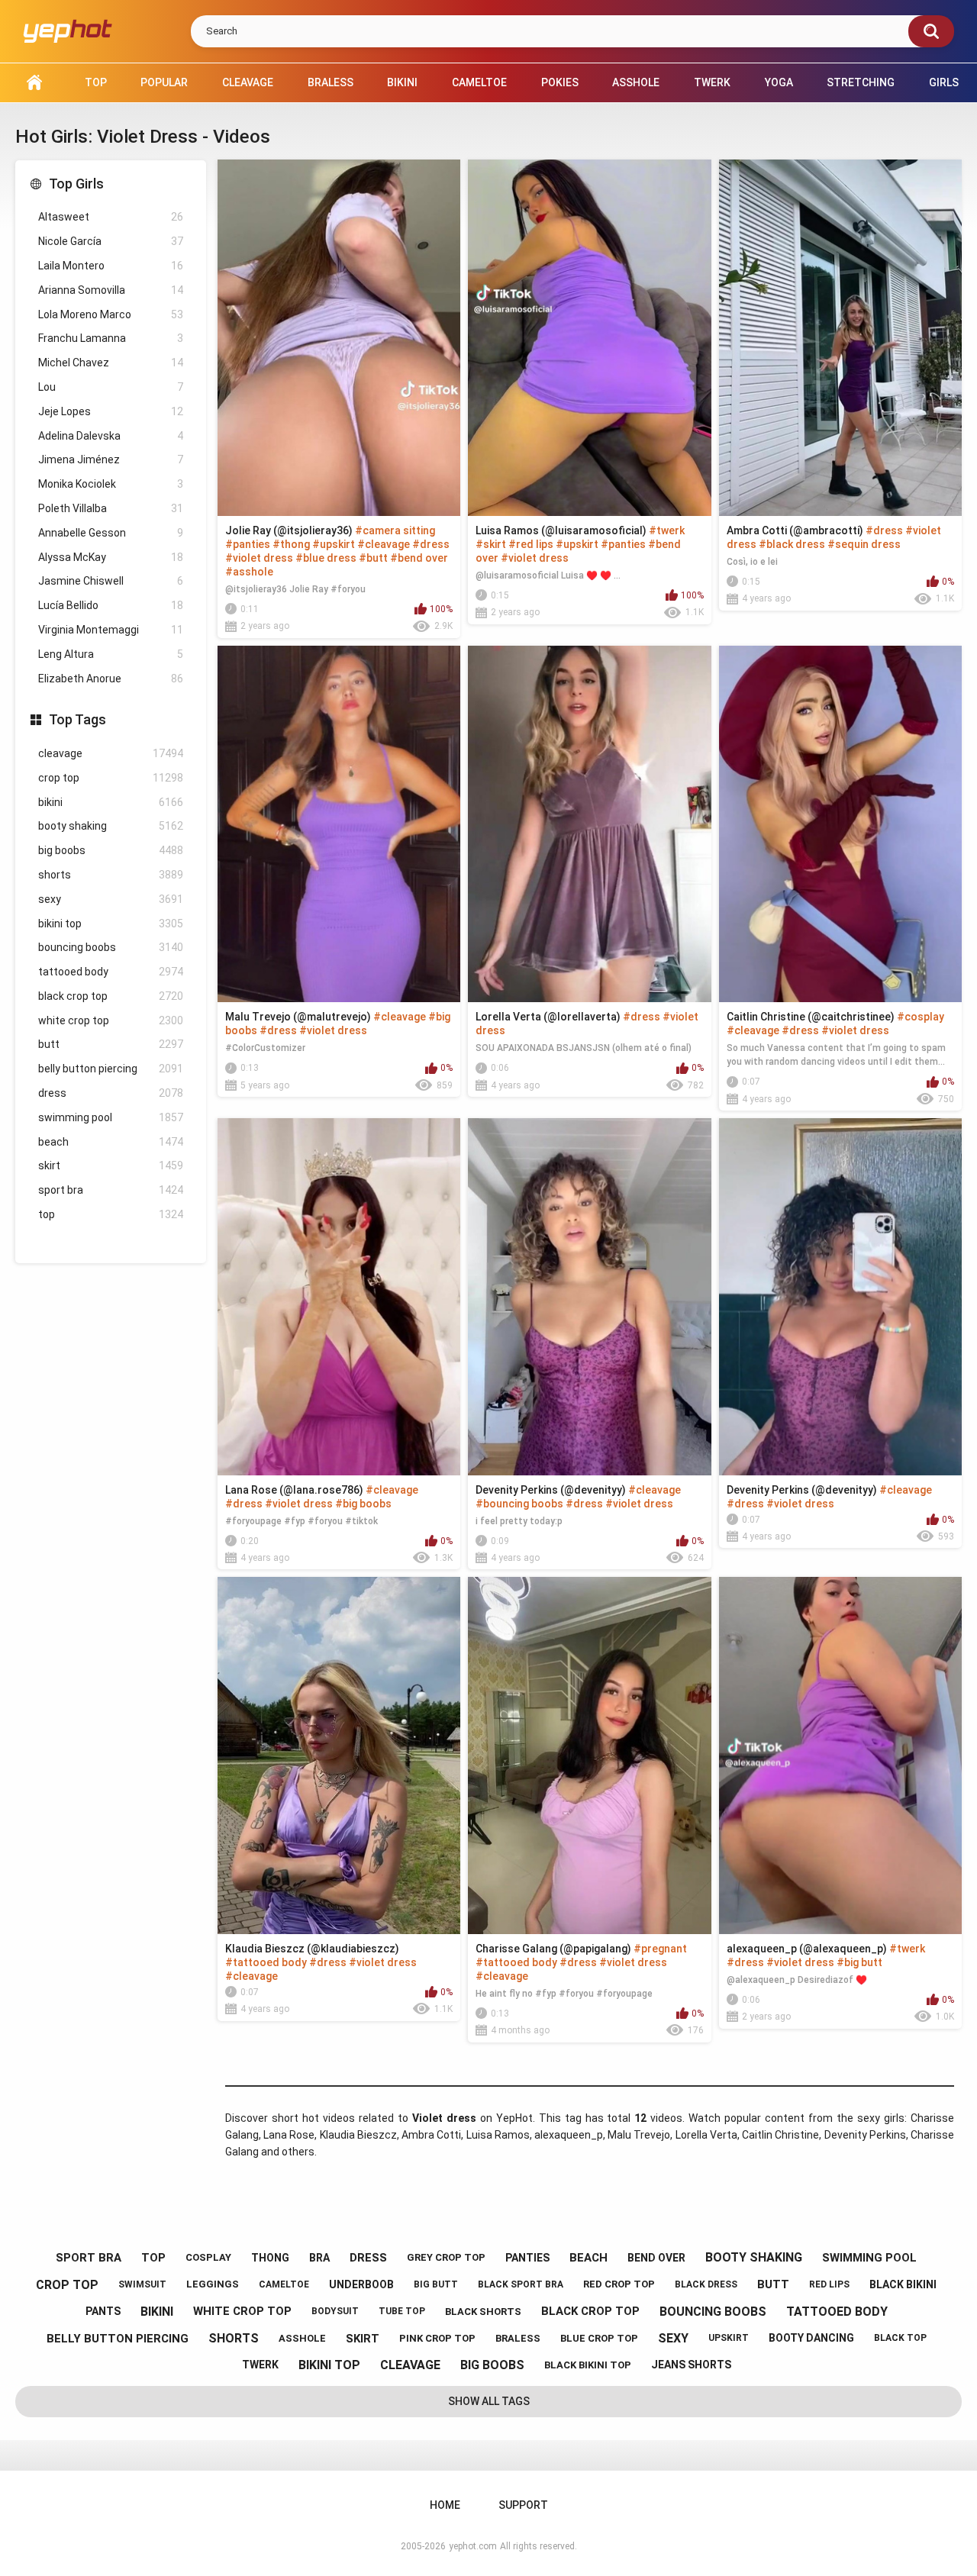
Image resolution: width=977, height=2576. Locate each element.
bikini (111, 802)
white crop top (111, 1020)
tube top (402, 2311)
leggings (213, 2284)
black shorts (483, 2312)
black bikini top (588, 2365)
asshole (302, 2338)
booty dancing (811, 2338)
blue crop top (599, 2338)
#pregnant (660, 1949)
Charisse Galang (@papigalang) (553, 1949)
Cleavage (248, 82)
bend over (656, 2258)
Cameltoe (479, 82)
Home (34, 83)
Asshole (636, 82)
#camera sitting (395, 530)
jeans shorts (691, 2365)
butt (111, 1044)
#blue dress (326, 558)
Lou (111, 387)
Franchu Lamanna (111, 338)
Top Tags (77, 719)
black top (900, 2338)
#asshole (249, 572)
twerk (260, 2365)
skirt (111, 1165)
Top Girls (76, 184)
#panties (248, 544)
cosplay (208, 2257)
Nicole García (111, 241)
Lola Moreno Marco (111, 314)
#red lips (531, 544)
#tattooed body (266, 1962)
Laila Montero (111, 266)
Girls (944, 82)
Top (96, 82)
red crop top (619, 2284)
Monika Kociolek (111, 484)
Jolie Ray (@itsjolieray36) (289, 530)
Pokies (560, 82)
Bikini (402, 82)
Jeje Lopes (111, 411)
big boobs (111, 850)
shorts (111, 875)
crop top (111, 778)
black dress (706, 2284)
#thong (291, 544)
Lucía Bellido (111, 605)
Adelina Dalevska (111, 436)
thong (270, 2258)
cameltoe (284, 2284)
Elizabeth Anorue (111, 679)
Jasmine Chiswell (111, 581)
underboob (361, 2284)
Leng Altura (111, 654)
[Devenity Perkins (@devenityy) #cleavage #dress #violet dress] (840, 1296)
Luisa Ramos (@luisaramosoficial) (561, 530)
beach (111, 1142)
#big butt (859, 1962)
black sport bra (521, 2284)
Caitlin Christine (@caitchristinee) (811, 1017)
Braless (331, 82)
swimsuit (142, 2284)
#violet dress (259, 558)
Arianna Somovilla (111, 290)
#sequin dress (864, 544)
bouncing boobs (111, 947)
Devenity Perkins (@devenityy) (551, 1490)
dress (111, 1093)
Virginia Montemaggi (111, 630)
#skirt (491, 544)
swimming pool (111, 1117)
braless (518, 2338)
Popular (164, 82)
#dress (431, 544)
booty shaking (111, 826)
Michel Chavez (111, 363)
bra (319, 2258)
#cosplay (921, 1017)
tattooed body (111, 972)
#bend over (419, 558)
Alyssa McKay (111, 557)
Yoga (779, 82)
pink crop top (437, 2338)
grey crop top (446, 2257)
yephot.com (473, 2546)
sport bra (111, 1190)
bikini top (111, 924)
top (111, 1214)
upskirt (729, 2338)
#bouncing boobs (519, 1504)
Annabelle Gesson (111, 533)
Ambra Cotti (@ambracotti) (795, 530)
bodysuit (335, 2311)
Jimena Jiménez (111, 459)
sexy (111, 899)
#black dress (792, 544)
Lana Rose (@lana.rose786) (294, 1490)
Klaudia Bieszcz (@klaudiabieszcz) (312, 1949)
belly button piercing (111, 1069)
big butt (436, 2284)
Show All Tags (489, 2401)
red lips (829, 2284)
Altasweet (111, 217)
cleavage (111, 753)
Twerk (712, 82)
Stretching (861, 82)
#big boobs (363, 1504)
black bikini (903, 2284)
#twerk (667, 530)
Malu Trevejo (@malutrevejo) (298, 1017)
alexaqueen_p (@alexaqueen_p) (807, 1949)
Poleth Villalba (111, 508)
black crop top (111, 996)
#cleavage (384, 544)
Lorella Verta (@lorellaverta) (548, 1017)
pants (103, 2311)
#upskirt (334, 544)
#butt (373, 558)
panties (527, 2258)
